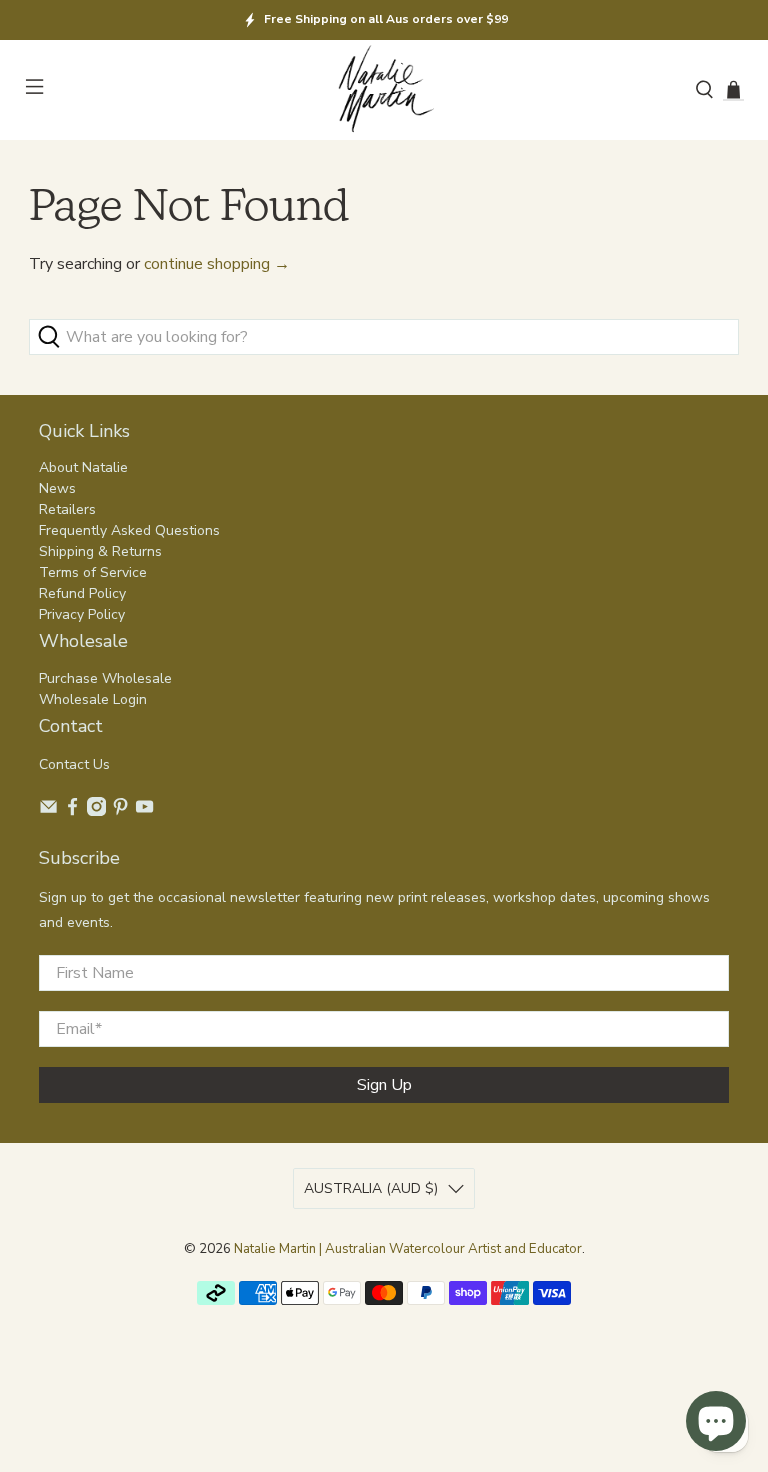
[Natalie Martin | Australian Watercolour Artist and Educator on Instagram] (96, 811)
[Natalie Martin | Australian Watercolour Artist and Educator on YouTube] (144, 811)
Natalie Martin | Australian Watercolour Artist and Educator (408, 1249)
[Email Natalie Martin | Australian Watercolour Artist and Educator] (48, 811)
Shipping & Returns (100, 551)
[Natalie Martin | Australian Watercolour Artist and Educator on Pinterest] (120, 811)
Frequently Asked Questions (129, 530)
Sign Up (384, 1085)
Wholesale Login (93, 699)
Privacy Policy (82, 614)
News (57, 488)
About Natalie (83, 467)
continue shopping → (217, 264)
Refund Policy (82, 593)
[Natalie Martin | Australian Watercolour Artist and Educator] (384, 90)
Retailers (67, 509)
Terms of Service (93, 572)
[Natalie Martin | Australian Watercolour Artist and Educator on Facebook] (72, 811)
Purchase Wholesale (105, 678)
